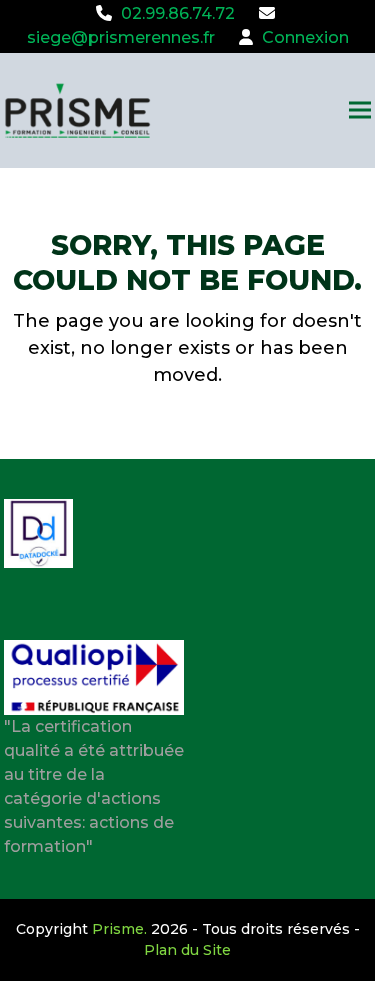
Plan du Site (187, 950)
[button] (360, 110)
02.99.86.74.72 (178, 13)
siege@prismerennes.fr (121, 37)
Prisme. (119, 929)
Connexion (305, 37)
